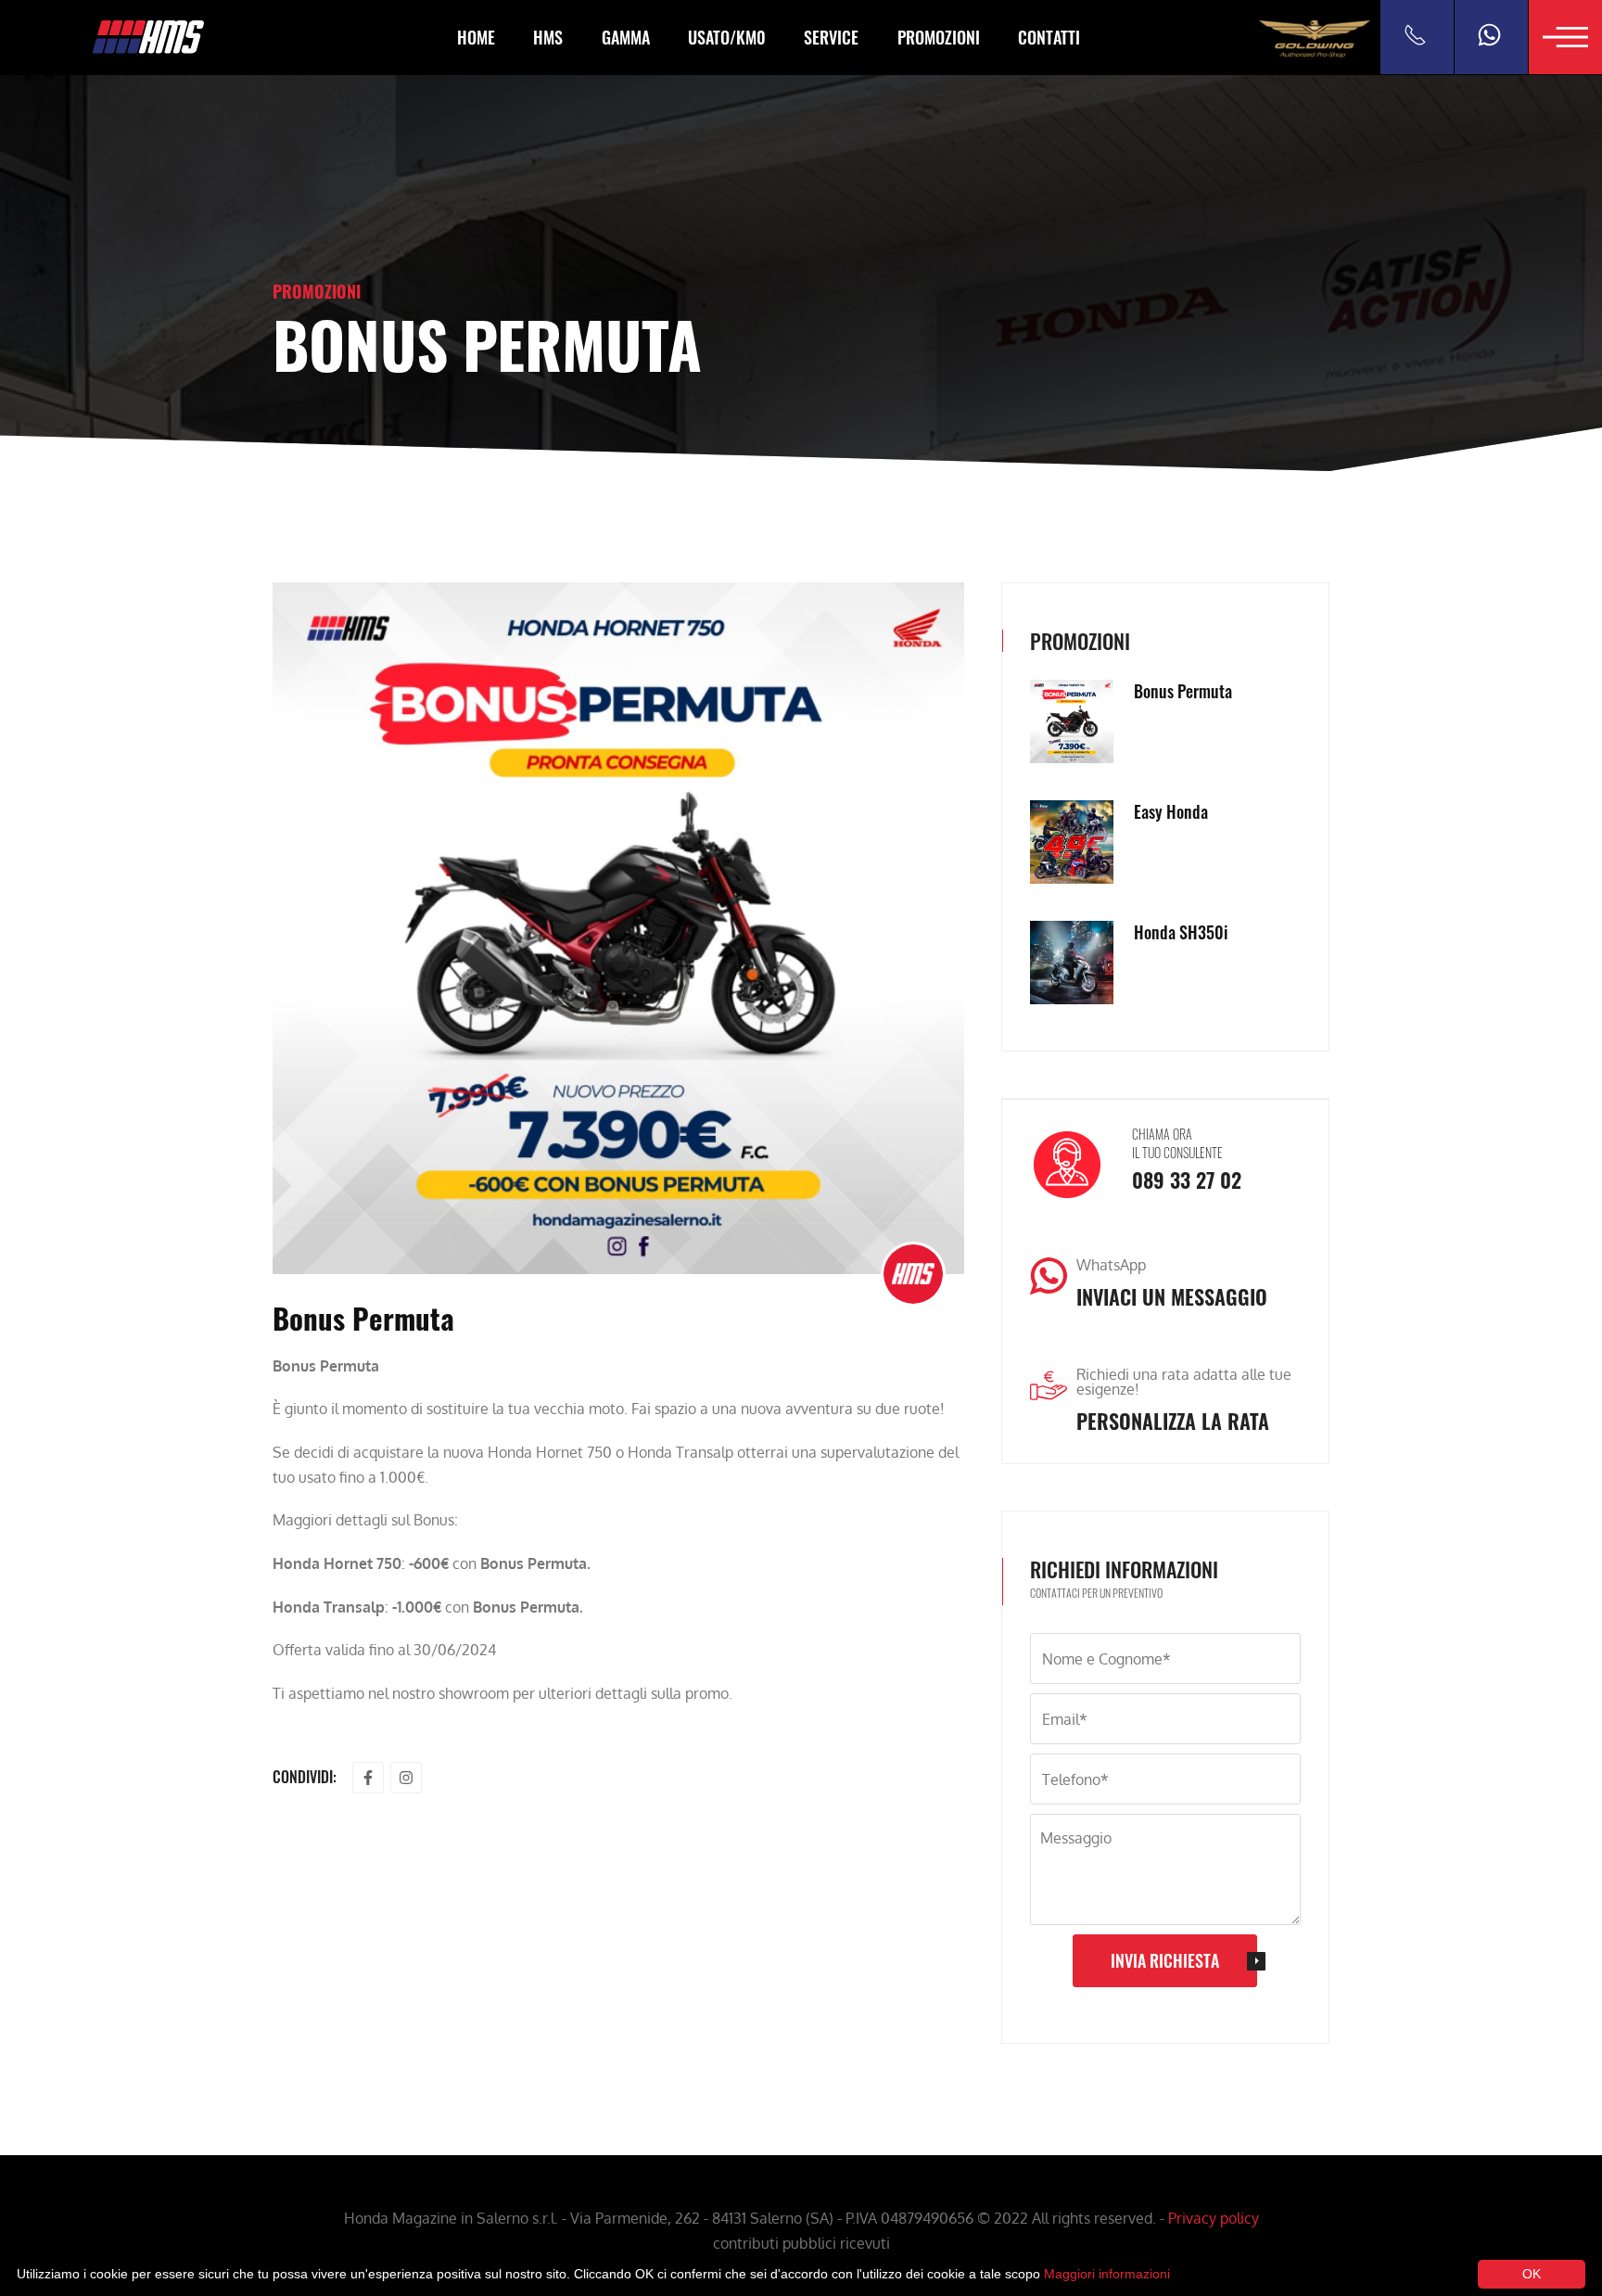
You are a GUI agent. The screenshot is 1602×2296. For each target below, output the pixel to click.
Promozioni (939, 37)
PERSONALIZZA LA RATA (1173, 1421)
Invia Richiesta (1165, 1960)
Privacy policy (1214, 2218)
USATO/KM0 (727, 37)
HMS (548, 37)
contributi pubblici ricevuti (801, 2243)
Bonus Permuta (1183, 691)
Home (476, 37)
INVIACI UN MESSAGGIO (1172, 1296)
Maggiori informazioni (1107, 2274)
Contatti (1049, 37)
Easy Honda (1171, 812)
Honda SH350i (1181, 932)
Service (831, 37)
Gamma (626, 37)
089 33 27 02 (1187, 1180)
